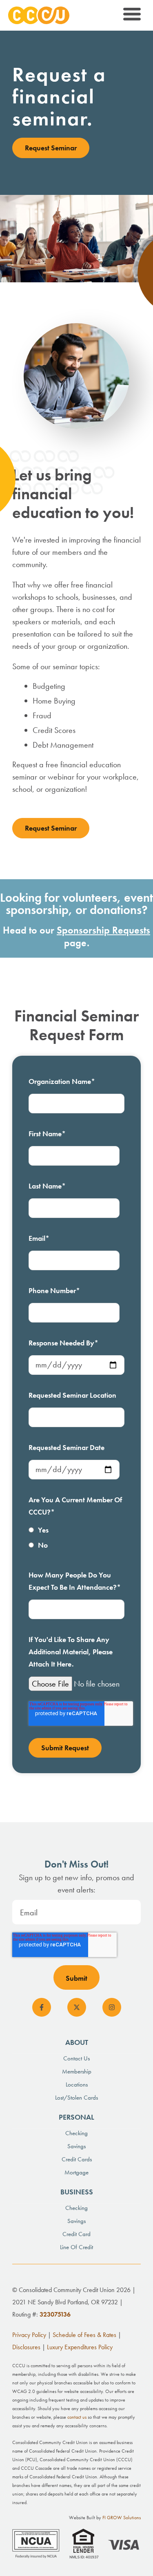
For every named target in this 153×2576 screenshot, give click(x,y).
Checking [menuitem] (76, 2133)
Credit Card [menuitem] (76, 2234)
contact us (77, 2417)
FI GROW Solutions (122, 2518)
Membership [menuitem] (77, 2071)
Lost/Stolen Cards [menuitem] (76, 2098)
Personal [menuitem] (76, 2117)
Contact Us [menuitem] (76, 2058)
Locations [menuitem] (77, 2084)
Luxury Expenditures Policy (80, 2347)
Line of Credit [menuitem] (76, 2247)
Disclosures (26, 2347)
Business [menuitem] (77, 2192)
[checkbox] (76, 1539)
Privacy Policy (29, 2335)
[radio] (76, 1532)
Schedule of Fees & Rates (84, 2335)
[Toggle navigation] (131, 15)
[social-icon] (42, 2007)
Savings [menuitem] (76, 2146)
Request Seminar (51, 148)
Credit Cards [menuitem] (77, 2159)
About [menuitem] (77, 2042)
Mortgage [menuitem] (76, 2172)
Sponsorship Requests (103, 930)
